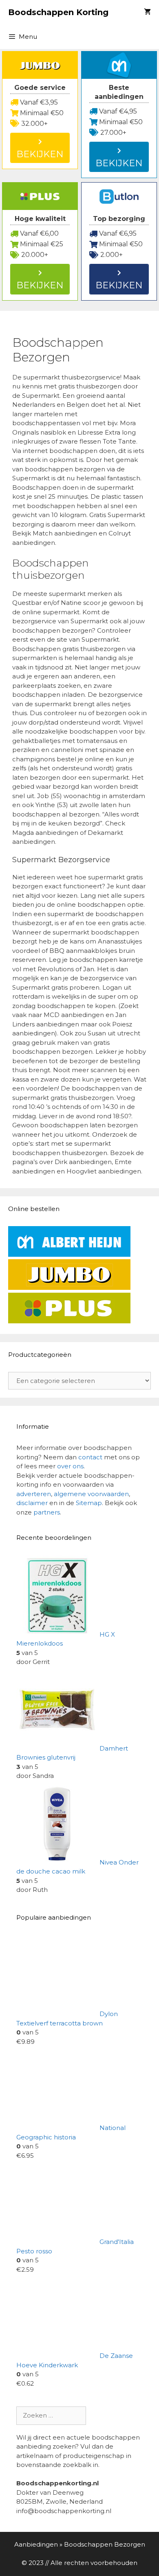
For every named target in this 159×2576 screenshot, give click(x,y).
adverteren (34, 1494)
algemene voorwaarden (91, 1494)
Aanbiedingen (36, 2544)
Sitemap (89, 1503)
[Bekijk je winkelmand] (147, 12)
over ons (70, 1466)
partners (47, 1512)
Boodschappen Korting (58, 12)
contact (90, 1457)
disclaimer (32, 1503)
